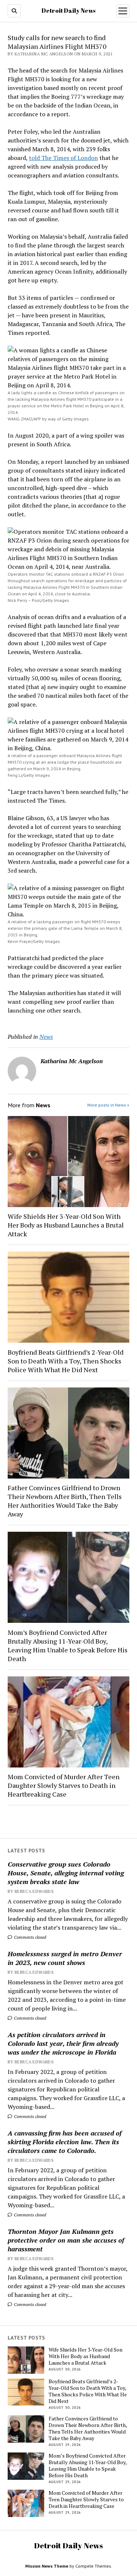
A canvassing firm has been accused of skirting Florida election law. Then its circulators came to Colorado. (65, 2142)
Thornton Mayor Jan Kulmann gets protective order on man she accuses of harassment (66, 2240)
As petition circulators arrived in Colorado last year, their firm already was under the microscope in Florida (63, 2043)
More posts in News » (108, 1105)
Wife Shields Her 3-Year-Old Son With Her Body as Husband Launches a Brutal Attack (66, 1225)
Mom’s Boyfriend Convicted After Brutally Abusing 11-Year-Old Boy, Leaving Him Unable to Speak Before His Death (68, 1645)
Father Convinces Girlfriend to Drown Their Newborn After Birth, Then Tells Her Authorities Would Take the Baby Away (65, 1501)
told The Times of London (63, 158)
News (46, 1037)
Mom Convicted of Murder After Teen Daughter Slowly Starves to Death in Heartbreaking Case (64, 1785)
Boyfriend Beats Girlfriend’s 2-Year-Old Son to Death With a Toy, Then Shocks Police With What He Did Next (66, 1361)
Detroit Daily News (68, 11)
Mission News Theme (47, 2566)
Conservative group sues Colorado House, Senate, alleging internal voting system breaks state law (66, 1873)
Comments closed (29, 1937)
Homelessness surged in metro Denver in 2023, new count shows (65, 1958)
